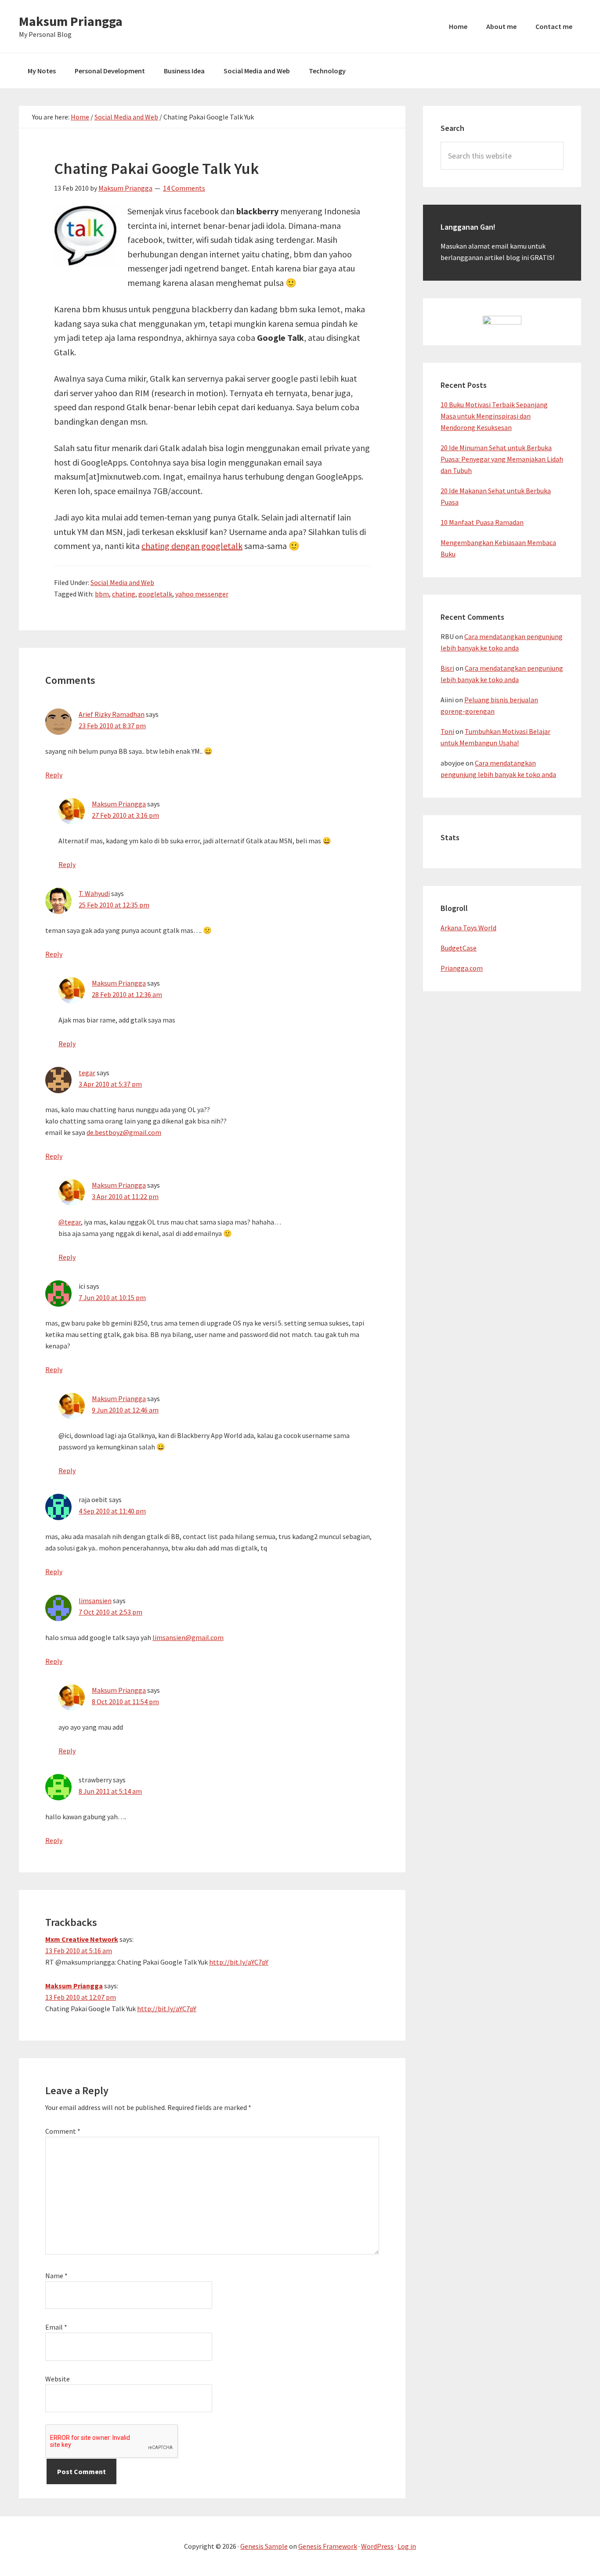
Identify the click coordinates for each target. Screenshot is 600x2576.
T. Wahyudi (94, 893)
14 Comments (184, 188)
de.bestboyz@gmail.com (124, 1132)
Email (56, 2327)
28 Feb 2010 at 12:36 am (127, 994)
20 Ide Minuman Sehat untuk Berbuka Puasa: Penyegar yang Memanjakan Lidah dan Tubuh (502, 459)
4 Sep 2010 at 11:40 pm (112, 1511)
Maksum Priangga (71, 21)
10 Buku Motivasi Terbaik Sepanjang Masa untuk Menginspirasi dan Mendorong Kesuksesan (494, 416)
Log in (407, 2546)
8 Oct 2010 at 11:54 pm (125, 1702)
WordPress (377, 2546)
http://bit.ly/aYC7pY (239, 1962)
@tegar (70, 1222)
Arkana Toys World (468, 928)
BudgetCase (459, 948)
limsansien (95, 1601)
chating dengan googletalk (192, 546)
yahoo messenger (202, 594)
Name (56, 2276)
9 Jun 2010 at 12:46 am (125, 1410)
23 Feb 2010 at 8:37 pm (112, 726)
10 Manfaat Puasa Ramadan (482, 522)
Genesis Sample (264, 2546)
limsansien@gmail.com (188, 1637)
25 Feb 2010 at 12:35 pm (114, 905)
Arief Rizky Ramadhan (112, 714)
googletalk (155, 594)
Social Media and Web (122, 582)
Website (58, 2379)
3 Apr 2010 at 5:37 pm (110, 1084)
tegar (87, 1073)
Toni (447, 731)
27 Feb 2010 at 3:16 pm (125, 815)
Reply (54, 775)
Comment (63, 2131)
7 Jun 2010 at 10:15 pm (112, 1297)
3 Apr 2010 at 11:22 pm (125, 1196)
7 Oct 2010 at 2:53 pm (110, 1612)
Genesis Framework (328, 2546)
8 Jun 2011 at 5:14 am (110, 1791)
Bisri (447, 668)
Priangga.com (462, 968)
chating (124, 594)
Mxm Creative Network (82, 1939)
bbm (102, 594)
